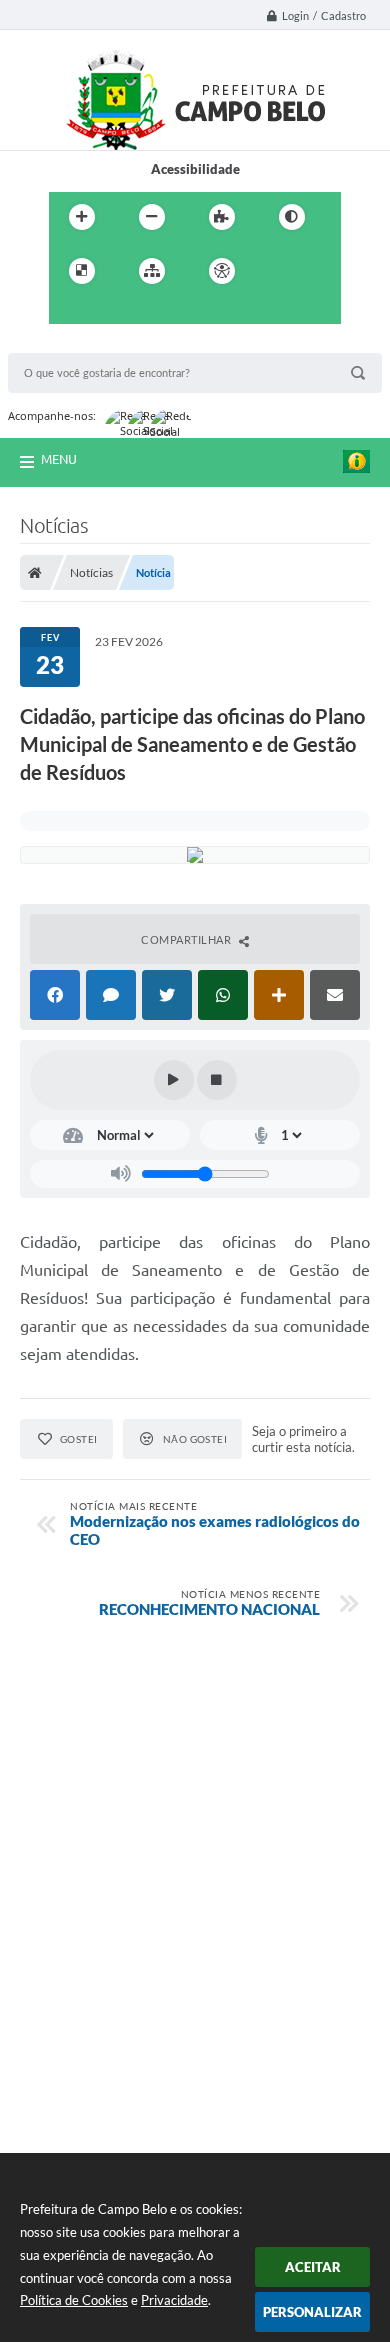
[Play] (174, 1080)
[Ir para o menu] (69, 312)
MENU (59, 459)
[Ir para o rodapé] (157, 312)
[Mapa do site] (152, 271)
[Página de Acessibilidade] (222, 271)
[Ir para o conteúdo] (279, 271)
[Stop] (217, 1080)
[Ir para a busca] (113, 312)
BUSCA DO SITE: (67, 343)
